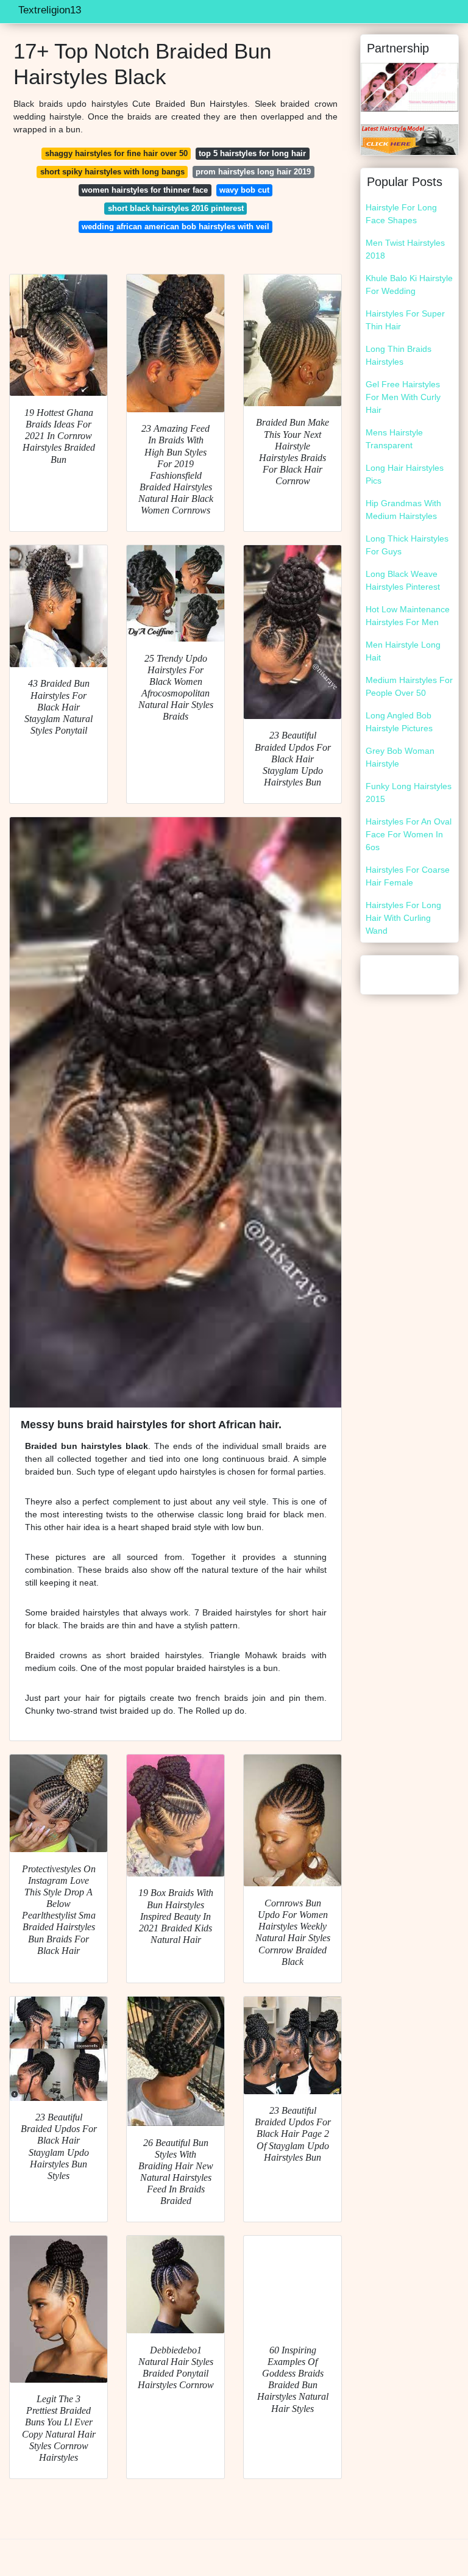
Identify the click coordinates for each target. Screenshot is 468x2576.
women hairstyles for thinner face (145, 190)
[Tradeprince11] (409, 139)
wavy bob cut (244, 190)
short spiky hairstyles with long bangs (112, 172)
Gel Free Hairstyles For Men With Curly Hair (403, 397)
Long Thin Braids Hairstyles (399, 355)
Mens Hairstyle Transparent (394, 439)
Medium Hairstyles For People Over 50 (409, 686)
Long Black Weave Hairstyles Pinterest (403, 580)
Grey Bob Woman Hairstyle (400, 757)
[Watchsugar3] (409, 87)
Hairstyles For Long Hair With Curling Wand (403, 918)
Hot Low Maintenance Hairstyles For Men (408, 616)
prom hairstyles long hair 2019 (253, 172)
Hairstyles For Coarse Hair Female (408, 876)
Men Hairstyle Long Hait (403, 651)
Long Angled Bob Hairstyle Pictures (399, 722)
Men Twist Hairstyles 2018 (405, 249)
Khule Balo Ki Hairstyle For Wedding (409, 284)
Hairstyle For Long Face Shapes (401, 214)
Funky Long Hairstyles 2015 (409, 792)
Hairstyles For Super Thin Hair (405, 320)
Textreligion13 (50, 10)
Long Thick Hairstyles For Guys (407, 545)
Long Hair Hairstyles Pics (405, 474)
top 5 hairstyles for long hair (252, 153)
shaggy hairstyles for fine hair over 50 (116, 153)
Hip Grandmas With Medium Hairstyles (403, 510)
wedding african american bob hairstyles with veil (175, 227)
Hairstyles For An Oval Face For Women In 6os (409, 834)
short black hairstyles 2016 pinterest (176, 208)
